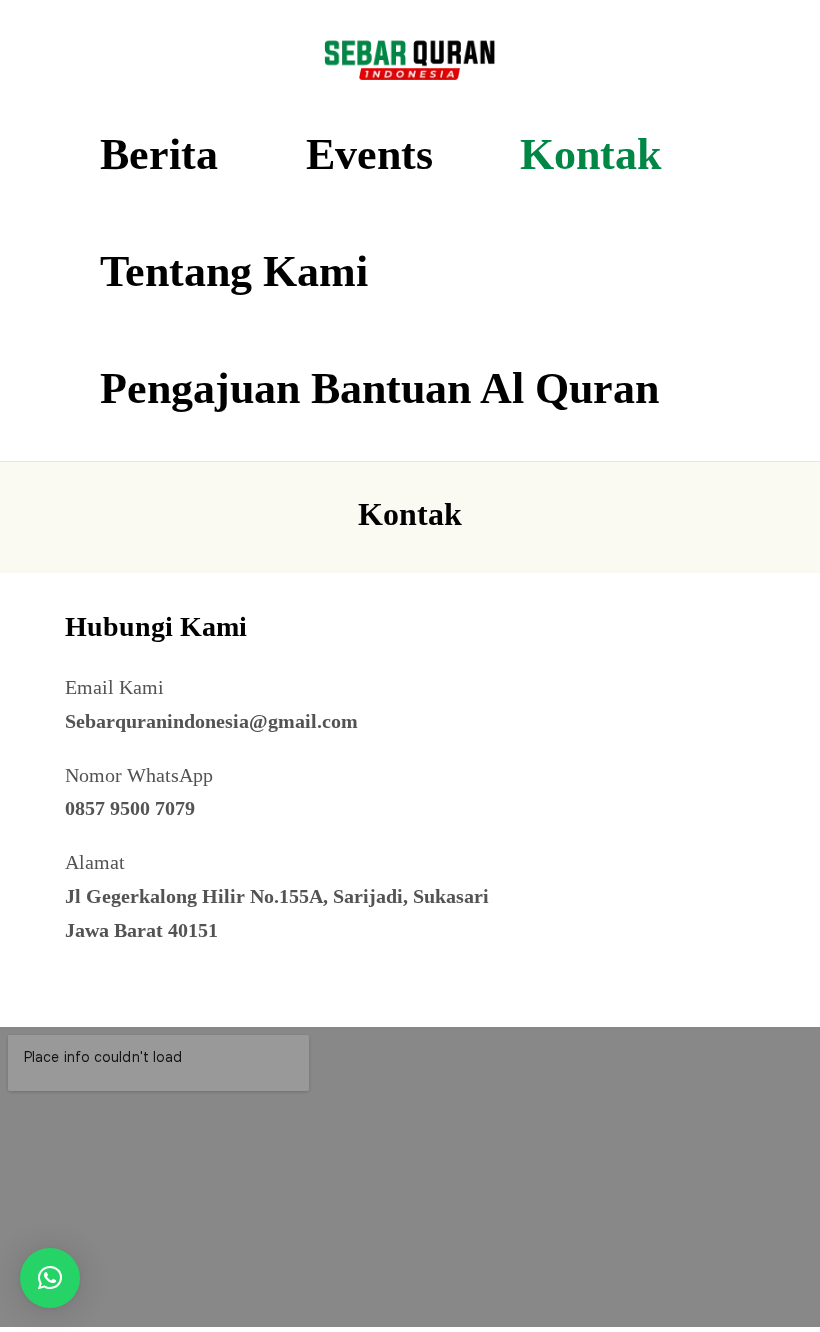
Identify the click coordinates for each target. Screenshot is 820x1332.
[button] (50, 1278)
